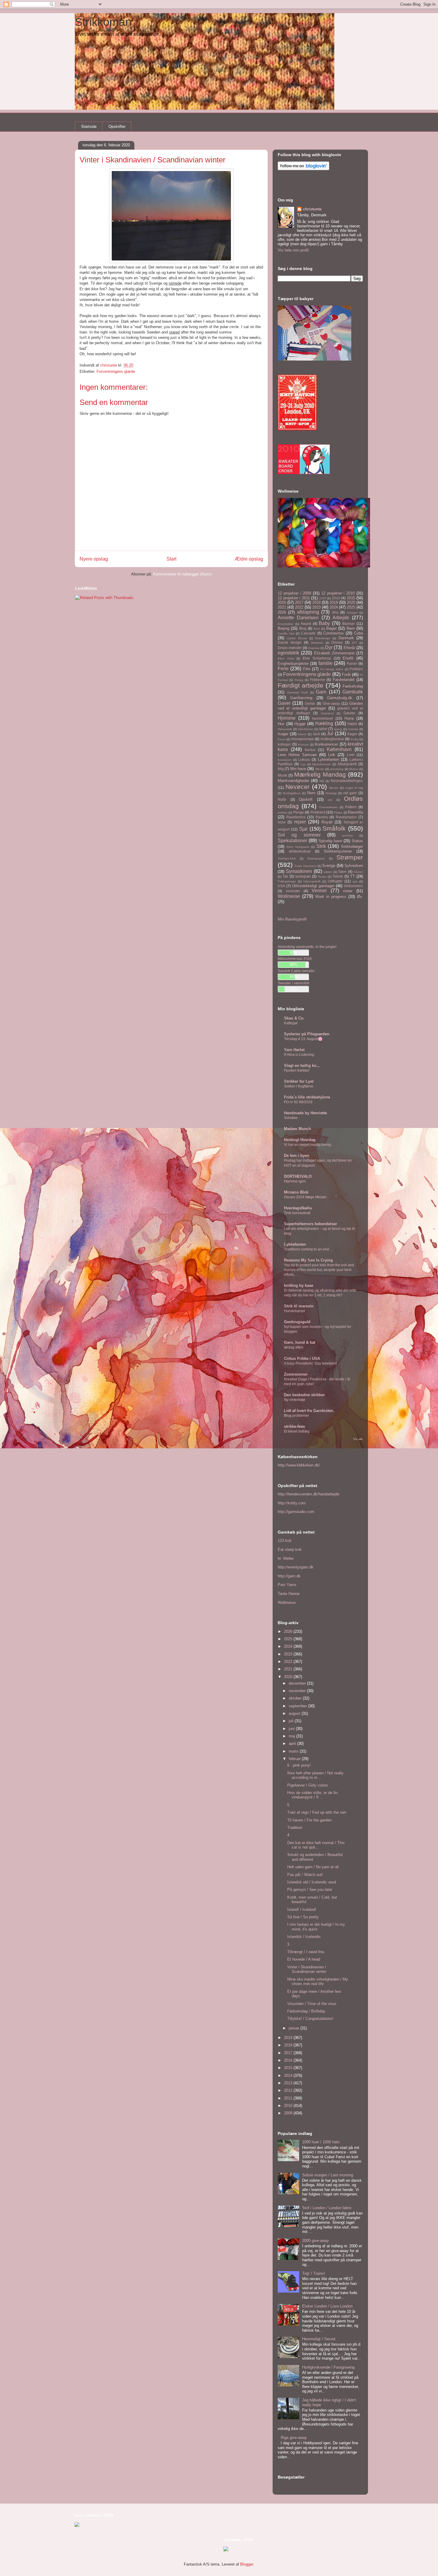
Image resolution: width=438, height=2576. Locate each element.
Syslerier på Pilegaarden (307, 1034)
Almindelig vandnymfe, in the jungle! (307, 947)
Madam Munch (298, 1129)
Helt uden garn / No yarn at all (313, 1867)
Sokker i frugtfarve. (299, 1086)
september (298, 1706)
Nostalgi (331, 793)
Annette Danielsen (298, 618)
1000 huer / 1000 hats (321, 2142)
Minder (320, 769)
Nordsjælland (292, 793)
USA (281, 886)
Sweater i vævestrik (293, 983)
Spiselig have (330, 841)
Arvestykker (286, 624)
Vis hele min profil (293, 250)
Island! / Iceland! (302, 1910)
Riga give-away (294, 2438)
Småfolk (334, 828)
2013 (289, 2083)
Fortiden (356, 669)
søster (328, 872)
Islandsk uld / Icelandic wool (312, 1882)
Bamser (349, 624)
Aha (335, 612)
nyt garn (350, 793)
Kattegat (291, 1023)
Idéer (323, 729)
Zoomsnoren (296, 1374)
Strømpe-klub (287, 858)
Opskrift (306, 799)
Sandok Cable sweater (296, 971)
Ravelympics (346, 817)
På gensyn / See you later (310, 1890)
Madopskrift (347, 764)
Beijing (284, 628)
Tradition (295, 1828)
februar (295, 1759)
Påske (338, 813)
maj (292, 1736)
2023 (316, 607)
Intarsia (353, 729)
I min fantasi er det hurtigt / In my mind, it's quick (316, 1927)
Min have (298, 769)
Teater (322, 877)
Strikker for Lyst (299, 1081)
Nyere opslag (94, 559)
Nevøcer (298, 787)
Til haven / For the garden (309, 1820)
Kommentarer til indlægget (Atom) (182, 574)
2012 (289, 2090)
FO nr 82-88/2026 (298, 1102)
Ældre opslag (249, 559)
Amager (352, 613)
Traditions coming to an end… (308, 1249)
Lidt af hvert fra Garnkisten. (309, 1411)
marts (294, 1751)
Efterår (349, 648)
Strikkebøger (352, 846)
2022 (299, 607)
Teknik (338, 876)
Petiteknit (318, 812)
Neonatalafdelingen (347, 781)
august (295, 1713)
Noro (311, 793)
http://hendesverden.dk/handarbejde (309, 1494)
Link (332, 755)
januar (295, 2028)
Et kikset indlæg (297, 1431)
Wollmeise (289, 896)
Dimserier (317, 643)
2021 (282, 607)
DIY (354, 643)
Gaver (284, 703)
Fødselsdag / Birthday (306, 2011)
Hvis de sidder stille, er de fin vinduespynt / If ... (312, 1795)
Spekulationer (292, 841)
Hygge (300, 724)
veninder (293, 891)
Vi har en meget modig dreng (307, 1145)
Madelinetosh (321, 764)
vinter (348, 891)
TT (352, 876)
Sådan (358, 872)
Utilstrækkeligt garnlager (313, 886)
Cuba (358, 633)
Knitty (355, 739)
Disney (337, 642)
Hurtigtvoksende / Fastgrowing (328, 2367)
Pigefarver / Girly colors (308, 1785)
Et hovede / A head (304, 1959)
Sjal (303, 829)
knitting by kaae (299, 1285)
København (339, 749)
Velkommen (353, 886)
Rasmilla (355, 812)
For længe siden (332, 669)
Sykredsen (354, 866)
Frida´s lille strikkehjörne (307, 1097)
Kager (352, 734)
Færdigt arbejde (300, 685)
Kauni (282, 739)
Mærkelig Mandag (320, 774)
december (298, 1683)
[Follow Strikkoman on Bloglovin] (303, 169)
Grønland (327, 713)
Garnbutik (353, 692)
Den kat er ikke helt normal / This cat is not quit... (316, 1845)
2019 (334, 602)
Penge (299, 812)
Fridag (299, 680)
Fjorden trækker (297, 1070)
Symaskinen (299, 871)
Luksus (304, 759)
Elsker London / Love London (327, 2306)
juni (292, 1729)
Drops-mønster (290, 648)
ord (330, 800)
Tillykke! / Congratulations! (310, 2019)
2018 (316, 602)
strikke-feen (295, 1426)
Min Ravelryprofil (292, 919)
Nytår (282, 799)
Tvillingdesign (287, 881)
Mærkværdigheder (293, 781)
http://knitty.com (292, 1503)
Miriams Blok (296, 1192)
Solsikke (291, 1118)
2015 (351, 598)
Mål (322, 781)
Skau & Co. (294, 1018)
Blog (303, 628)
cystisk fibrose (297, 638)
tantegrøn (303, 876)
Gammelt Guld (298, 692)
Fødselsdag (353, 686)
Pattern (351, 807)
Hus (281, 724)
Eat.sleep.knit (290, 1550)
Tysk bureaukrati (297, 1213)
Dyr (329, 647)
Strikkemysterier (338, 851)
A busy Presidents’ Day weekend (310, 1363)
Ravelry (322, 817)
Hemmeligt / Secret (319, 2339)
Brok (317, 629)
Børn (351, 628)
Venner (319, 891)
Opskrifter (117, 127)
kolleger (284, 744)
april (293, 1744)
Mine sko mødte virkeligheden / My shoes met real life (318, 1982)
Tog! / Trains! (314, 2273)
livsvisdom (285, 760)
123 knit (285, 1541)
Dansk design (290, 642)
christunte (312, 209)
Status (357, 841)
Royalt (327, 822)
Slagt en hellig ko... (302, 1066)
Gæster (350, 713)
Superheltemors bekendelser (310, 1224)
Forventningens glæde (116, 371)
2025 (351, 607)
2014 (289, 2075)
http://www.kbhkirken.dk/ (299, 1465)
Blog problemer (296, 1416)
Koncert (303, 745)
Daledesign (323, 638)
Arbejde (341, 618)
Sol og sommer (299, 835)
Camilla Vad (286, 633)
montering (337, 769)
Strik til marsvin (299, 1306)
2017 (299, 602)
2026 (282, 612)
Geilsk (310, 703)
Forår (346, 675)
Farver (352, 664)
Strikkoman (103, 22)
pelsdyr (283, 813)
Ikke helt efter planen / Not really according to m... (315, 1775)
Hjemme (287, 718)
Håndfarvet (306, 729)
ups (355, 881)
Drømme (314, 648)
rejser (300, 822)
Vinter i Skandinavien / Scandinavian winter (307, 1969)
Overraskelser (328, 807)
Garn (321, 692)
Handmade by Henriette (305, 1113)
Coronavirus (334, 633)
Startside (89, 127)
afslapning (308, 612)
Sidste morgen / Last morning (328, 2175)
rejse (282, 822)
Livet (351, 755)
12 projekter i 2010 (338, 593)
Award (306, 624)
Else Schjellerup (317, 658)
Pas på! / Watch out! (305, 1875)
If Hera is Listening (299, 1055)
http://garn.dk (289, 1576)
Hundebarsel (295, 1311)
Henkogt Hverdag (300, 1140)
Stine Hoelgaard (298, 847)
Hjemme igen (295, 1181)
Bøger (331, 628)
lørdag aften (294, 1347)
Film (307, 669)
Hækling (324, 723)
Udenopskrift (312, 881)
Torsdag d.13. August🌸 (303, 1039)
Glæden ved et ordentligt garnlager (320, 706)
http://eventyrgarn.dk (296, 1567)
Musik (282, 775)
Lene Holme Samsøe (297, 755)
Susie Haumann (305, 866)
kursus (310, 750)
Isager (283, 734)
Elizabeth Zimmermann (334, 653)
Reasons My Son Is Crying (308, 1260)
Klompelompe (303, 739)
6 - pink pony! (299, 1765)
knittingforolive (332, 739)
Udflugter (335, 881)
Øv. (360, 897)
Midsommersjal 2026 (295, 959)
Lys (303, 764)
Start (171, 559)
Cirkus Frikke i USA (302, 1358)
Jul (330, 734)
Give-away (331, 703)
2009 (323, 598)
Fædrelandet (344, 680)
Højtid (352, 724)
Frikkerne (317, 680)
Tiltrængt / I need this (306, 1952)
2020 (351, 602)
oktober (296, 1698)
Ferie (283, 669)
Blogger (247, 2564)
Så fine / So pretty (303, 1917)
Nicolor (334, 788)
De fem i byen (297, 1156)
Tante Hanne (289, 1594)
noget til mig (354, 788)
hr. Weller (286, 1558)
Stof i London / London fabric (327, 2208)
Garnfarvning (301, 698)
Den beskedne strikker (304, 1395)
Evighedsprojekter (293, 664)
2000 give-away (316, 2241)
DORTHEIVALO (298, 1176)
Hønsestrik (285, 729)
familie (326, 663)
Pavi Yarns (287, 1585)
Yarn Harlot (294, 1050)
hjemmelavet (322, 718)
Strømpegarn (316, 858)
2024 (334, 607)
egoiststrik (288, 653)
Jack (316, 734)
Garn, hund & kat (300, 1342)
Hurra (349, 718)
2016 (282, 602)
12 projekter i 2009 (294, 593)
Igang (338, 729)
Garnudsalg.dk (340, 698)
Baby (324, 623)
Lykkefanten (328, 759)
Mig (281, 769)
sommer (348, 835)
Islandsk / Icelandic (304, 1937)
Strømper (350, 857)
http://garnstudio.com (296, 1512)
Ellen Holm (286, 658)
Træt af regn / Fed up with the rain (317, 1812)
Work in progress (331, 897)
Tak (285, 876)
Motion (354, 769)
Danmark (346, 638)
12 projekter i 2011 (294, 598)
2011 (289, 2098)
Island (302, 734)
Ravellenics (296, 817)
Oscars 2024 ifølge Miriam (305, 1197)
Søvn (342, 872)
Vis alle (358, 1439)
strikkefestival (300, 851)
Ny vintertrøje (295, 1400)
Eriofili (348, 658)
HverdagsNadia (298, 1208)
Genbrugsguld (297, 1322)
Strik (321, 846)
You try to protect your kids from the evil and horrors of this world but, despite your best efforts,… (319, 1270)
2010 (336, 598)
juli (292, 1721)
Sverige (329, 866)
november (298, 1691)
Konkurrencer (326, 744)
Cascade (308, 633)
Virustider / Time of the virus (312, 2004)
